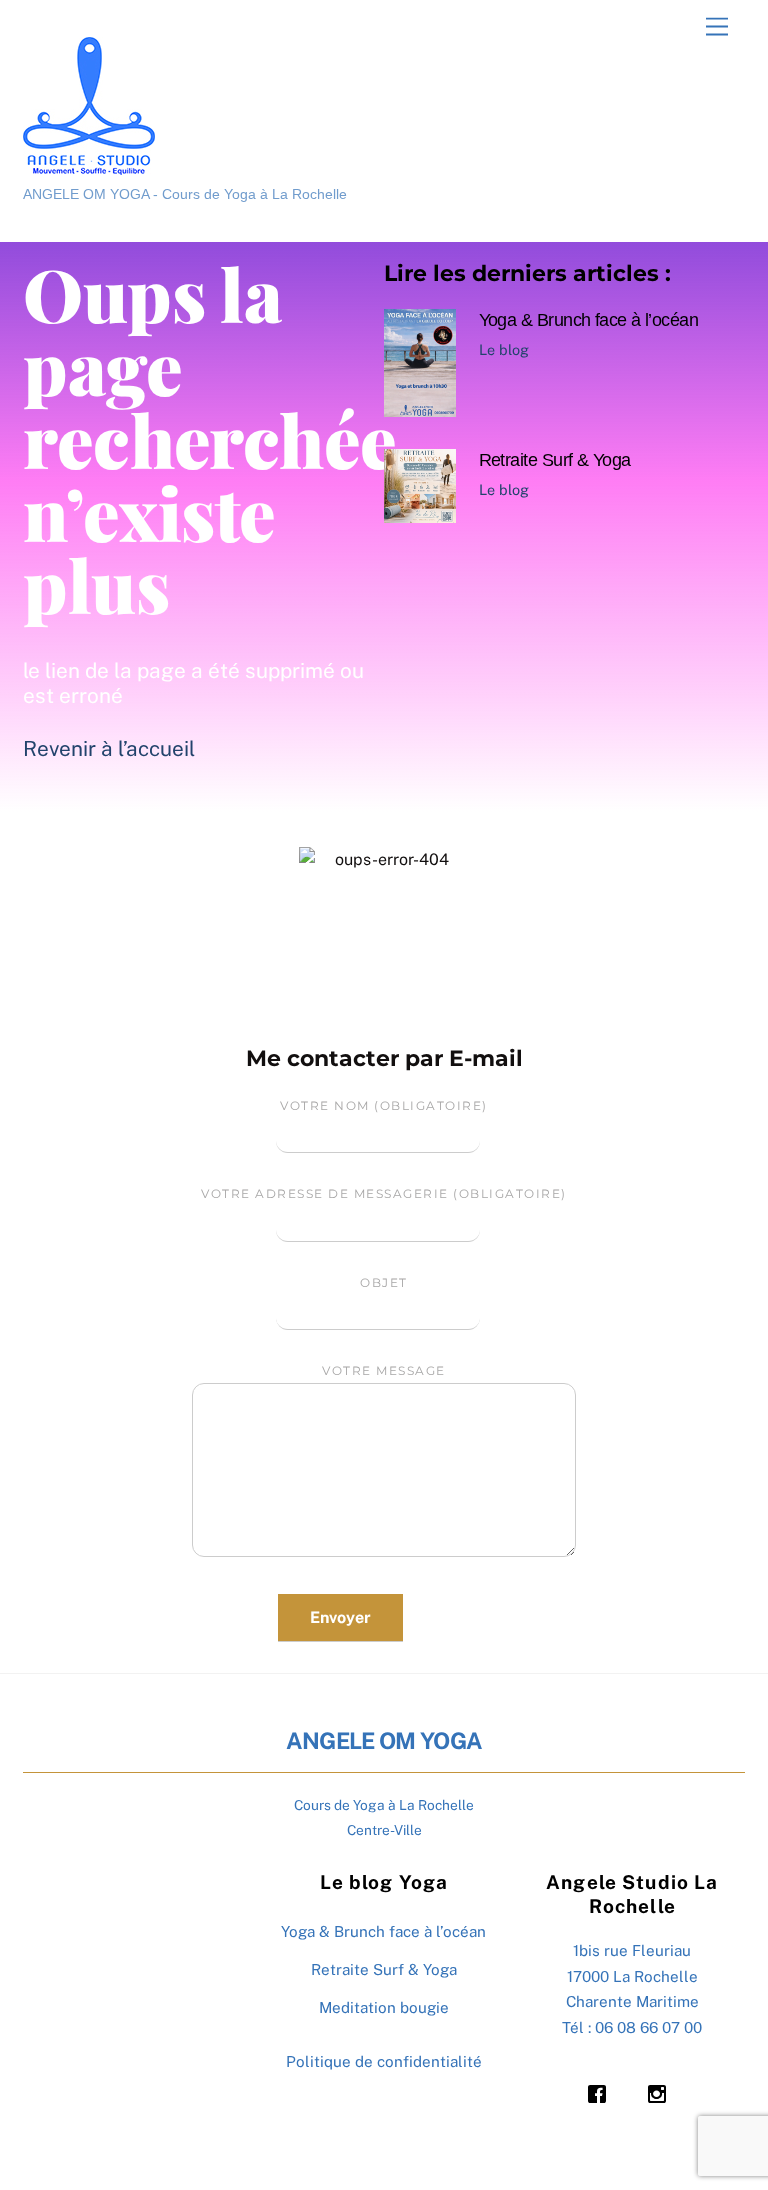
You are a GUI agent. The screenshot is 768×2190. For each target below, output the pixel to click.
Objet (384, 1282)
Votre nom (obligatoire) (384, 1105)
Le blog (504, 349)
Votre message (384, 1370)
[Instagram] (662, 2094)
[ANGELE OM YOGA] (89, 166)
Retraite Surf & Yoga (555, 459)
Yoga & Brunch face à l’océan (589, 319)
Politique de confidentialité (384, 2061)
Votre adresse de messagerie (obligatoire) (384, 1193)
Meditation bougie (384, 2007)
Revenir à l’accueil (109, 748)
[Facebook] (602, 2094)
